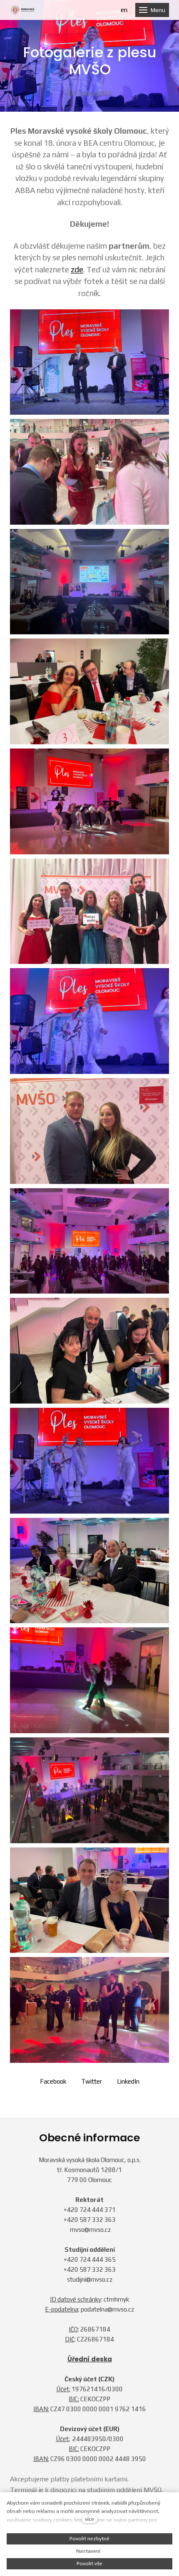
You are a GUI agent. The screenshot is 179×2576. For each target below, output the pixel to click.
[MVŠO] (23, 10)
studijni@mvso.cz (90, 2279)
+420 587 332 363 (90, 2220)
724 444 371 (98, 2210)
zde (77, 269)
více (89, 2519)
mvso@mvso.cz (90, 2230)
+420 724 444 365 (90, 2259)
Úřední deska (90, 2359)
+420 (72, 2210)
